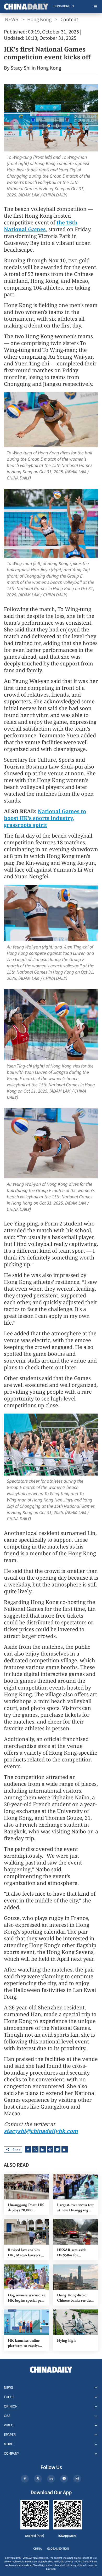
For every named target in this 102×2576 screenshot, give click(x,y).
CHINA (38, 2549)
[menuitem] (62, 7)
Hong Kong (39, 20)
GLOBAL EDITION (58, 2549)
